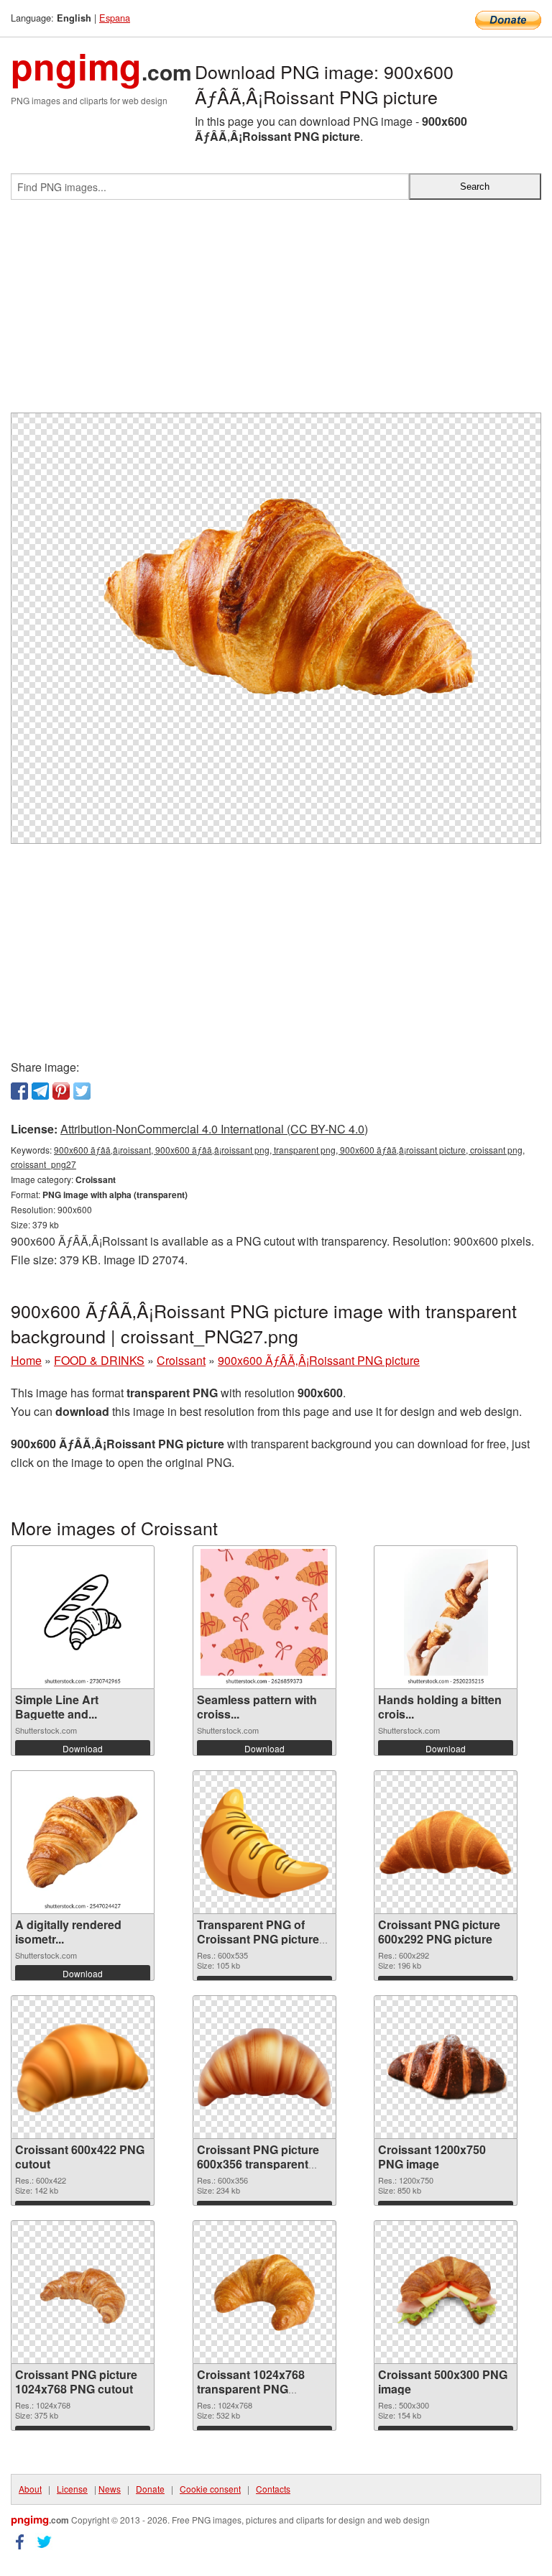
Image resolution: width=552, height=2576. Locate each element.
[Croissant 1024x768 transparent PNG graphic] (264, 2292)
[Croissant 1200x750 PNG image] (446, 2067)
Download (83, 1748)
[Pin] (61, 1091)
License (72, 2489)
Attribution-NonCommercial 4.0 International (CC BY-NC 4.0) (214, 1129)
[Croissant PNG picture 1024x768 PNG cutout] (83, 2292)
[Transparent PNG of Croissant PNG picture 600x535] (264, 1842)
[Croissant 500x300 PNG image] (446, 2292)
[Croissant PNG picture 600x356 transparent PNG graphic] (264, 2067)
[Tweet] (82, 1091)
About (30, 2489)
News (110, 2489)
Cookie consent (210, 2489)
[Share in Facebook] (19, 1091)
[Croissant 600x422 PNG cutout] (83, 2067)
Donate (150, 2489)
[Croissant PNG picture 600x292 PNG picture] (446, 1843)
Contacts (273, 2489)
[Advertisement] (276, 312)
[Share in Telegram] (40, 1091)
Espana (115, 18)
